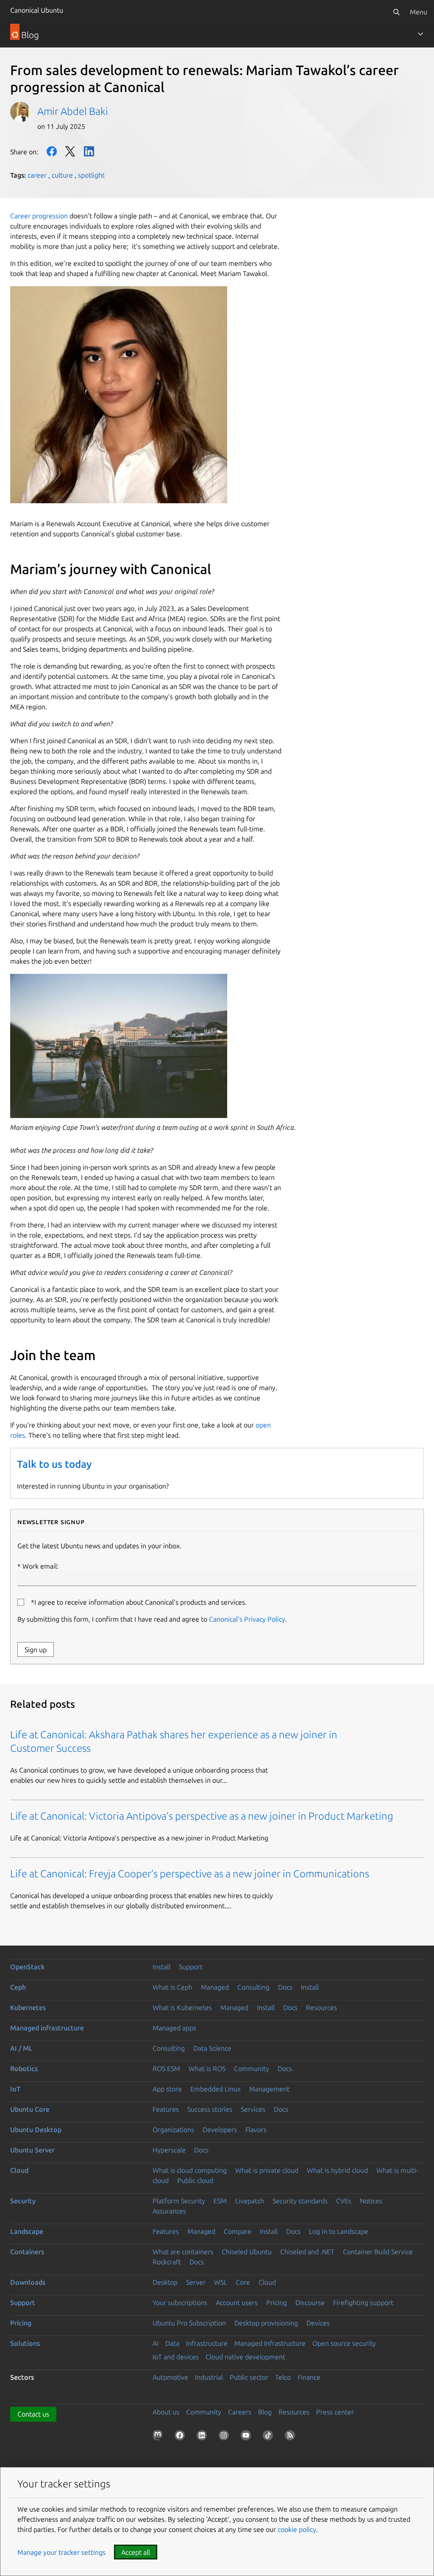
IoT (15, 2089)
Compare (238, 2231)
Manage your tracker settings (61, 2552)
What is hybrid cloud (337, 2170)
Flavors (256, 2130)
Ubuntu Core (30, 2109)
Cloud (19, 2170)
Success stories (210, 2109)
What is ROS (207, 2069)
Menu (419, 12)
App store (167, 2089)
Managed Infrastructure (270, 2343)
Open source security (344, 2343)
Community (252, 2069)
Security (23, 2201)
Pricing (277, 2303)
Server (196, 2282)
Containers (27, 2252)
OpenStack (28, 1967)
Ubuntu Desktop (36, 2130)
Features (166, 2109)
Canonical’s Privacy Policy (247, 1619)
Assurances (169, 2211)
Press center (335, 2412)
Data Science (212, 2048)
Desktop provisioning (266, 2323)
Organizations (173, 2130)
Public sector (249, 2377)
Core (243, 2282)
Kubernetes (28, 2007)
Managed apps (174, 2028)
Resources (321, 2007)
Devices (318, 2323)
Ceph (18, 1987)
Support (191, 1967)
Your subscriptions (180, 2303)
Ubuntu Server (32, 2150)
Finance (309, 2377)
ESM (220, 2201)
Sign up (36, 1650)
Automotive (170, 2377)
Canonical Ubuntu (37, 10)
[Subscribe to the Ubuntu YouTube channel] (248, 2437)
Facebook (52, 151)
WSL (221, 2282)
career (37, 175)
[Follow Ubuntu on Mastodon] (159, 2437)
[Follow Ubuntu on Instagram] (225, 2437)
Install (161, 1967)
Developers (220, 2130)
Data (172, 2343)
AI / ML (21, 2048)
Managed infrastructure (47, 2028)
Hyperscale (169, 2150)
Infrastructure (207, 2343)
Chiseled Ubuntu (247, 2252)
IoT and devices (176, 2357)
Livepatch (250, 2201)
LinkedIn (89, 151)
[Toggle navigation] (420, 34)
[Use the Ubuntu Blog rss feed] (292, 2437)
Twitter (70, 151)
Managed (215, 1987)
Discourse (310, 2303)
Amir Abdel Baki (73, 111)
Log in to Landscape (339, 2231)
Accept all (136, 2552)
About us (166, 2412)
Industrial (209, 2377)
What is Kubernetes (182, 2007)
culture (62, 175)
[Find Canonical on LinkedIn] (203, 2437)
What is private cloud (267, 2170)
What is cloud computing (190, 2170)
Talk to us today (54, 1464)
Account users (237, 2303)
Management (269, 2089)
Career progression (39, 216)
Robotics (24, 2069)
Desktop (165, 2282)
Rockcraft (167, 2262)
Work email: (40, 1566)
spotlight (91, 175)
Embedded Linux (216, 2089)
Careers (240, 2412)
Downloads (28, 2282)
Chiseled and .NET (307, 2252)
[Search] (396, 12)
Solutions (25, 2343)
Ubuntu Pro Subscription (189, 2323)
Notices (371, 2201)
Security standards (300, 2201)
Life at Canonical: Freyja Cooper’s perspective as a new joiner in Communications (190, 1874)
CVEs (344, 2201)
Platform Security (179, 2201)
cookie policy (297, 2529)
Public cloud (195, 2180)
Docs (285, 1987)
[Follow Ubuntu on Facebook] (181, 2437)
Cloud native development (245, 2357)
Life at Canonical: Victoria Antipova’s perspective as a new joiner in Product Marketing (202, 1816)
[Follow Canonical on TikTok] (270, 2437)
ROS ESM (166, 2069)
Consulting (253, 1987)
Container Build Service (378, 2252)
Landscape (27, 2231)
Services (253, 2109)
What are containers (183, 2252)
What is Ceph (172, 1987)
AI (156, 2343)
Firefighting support (363, 2303)
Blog (265, 2412)
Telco (283, 2377)
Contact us (33, 2414)
